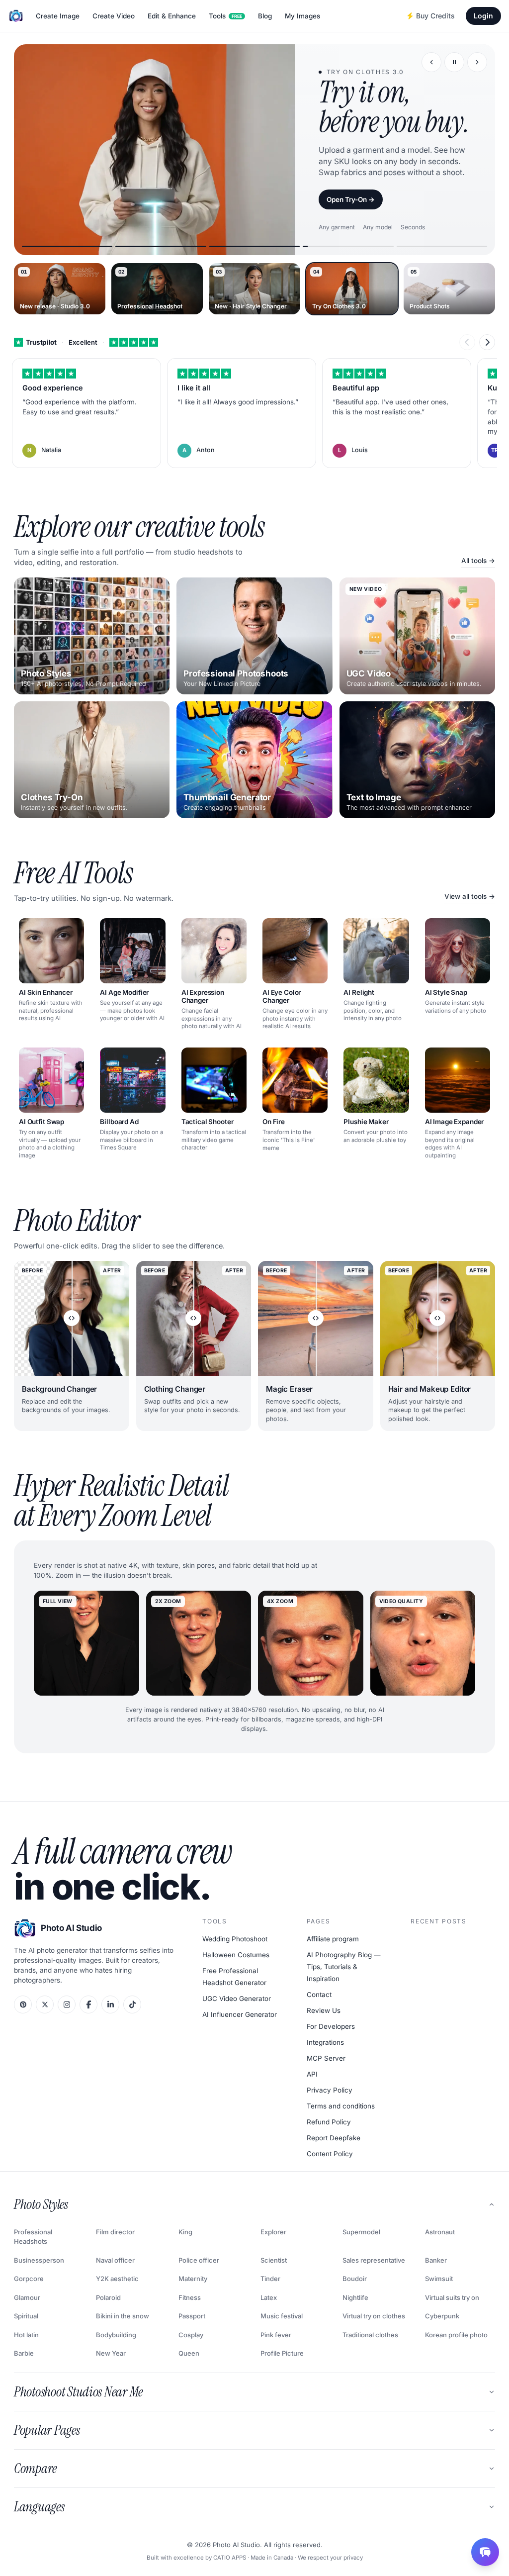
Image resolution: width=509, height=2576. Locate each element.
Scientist (274, 2260)
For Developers (331, 2026)
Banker (436, 2260)
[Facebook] (88, 2004)
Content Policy (330, 2154)
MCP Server (326, 2058)
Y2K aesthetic (117, 2279)
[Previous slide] (431, 62)
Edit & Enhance (172, 16)
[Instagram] (67, 2004)
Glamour (27, 2297)
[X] (45, 2004)
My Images (302, 16)
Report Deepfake (334, 2138)
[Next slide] (477, 62)
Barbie (24, 2353)
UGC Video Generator (237, 1999)
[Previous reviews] (467, 342)
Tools (225, 16)
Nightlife (355, 2297)
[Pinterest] (23, 2004)
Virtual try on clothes (374, 2316)
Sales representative (374, 2260)
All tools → (478, 561)
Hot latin (26, 2335)
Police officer (199, 2260)
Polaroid (108, 2297)
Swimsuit (439, 2279)
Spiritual (26, 2316)
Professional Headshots (33, 2237)
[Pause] (454, 62)
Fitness (190, 2297)
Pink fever (276, 2335)
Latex (269, 2297)
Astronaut (440, 2232)
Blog (265, 16)
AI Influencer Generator (240, 2014)
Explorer (273, 2232)
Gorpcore (29, 2279)
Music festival (282, 2316)
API (312, 2074)
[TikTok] (132, 2004)
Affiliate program (333, 1939)
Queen (189, 2353)
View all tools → (470, 896)
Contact (319, 1995)
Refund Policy (329, 2122)
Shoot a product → (356, 238)
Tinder (270, 2279)
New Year (111, 2353)
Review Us (324, 2010)
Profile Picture (282, 2353)
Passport (192, 2316)
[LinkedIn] (110, 2004)
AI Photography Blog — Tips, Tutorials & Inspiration (344, 1967)
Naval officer (115, 2260)
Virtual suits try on (452, 2297)
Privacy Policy (330, 2090)
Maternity (193, 2279)
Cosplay (191, 2335)
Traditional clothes (370, 2335)
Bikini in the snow (123, 2316)
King (185, 2232)
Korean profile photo (456, 2335)
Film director (115, 2232)
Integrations (325, 2042)
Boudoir (355, 2279)
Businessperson (39, 2260)
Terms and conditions (341, 2106)
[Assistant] (485, 2552)
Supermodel (361, 2232)
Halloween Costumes (236, 1955)
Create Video (114, 16)
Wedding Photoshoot (235, 1939)
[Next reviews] (487, 342)
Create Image (58, 16)
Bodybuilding (116, 2335)
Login (483, 16)
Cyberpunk (442, 2316)
